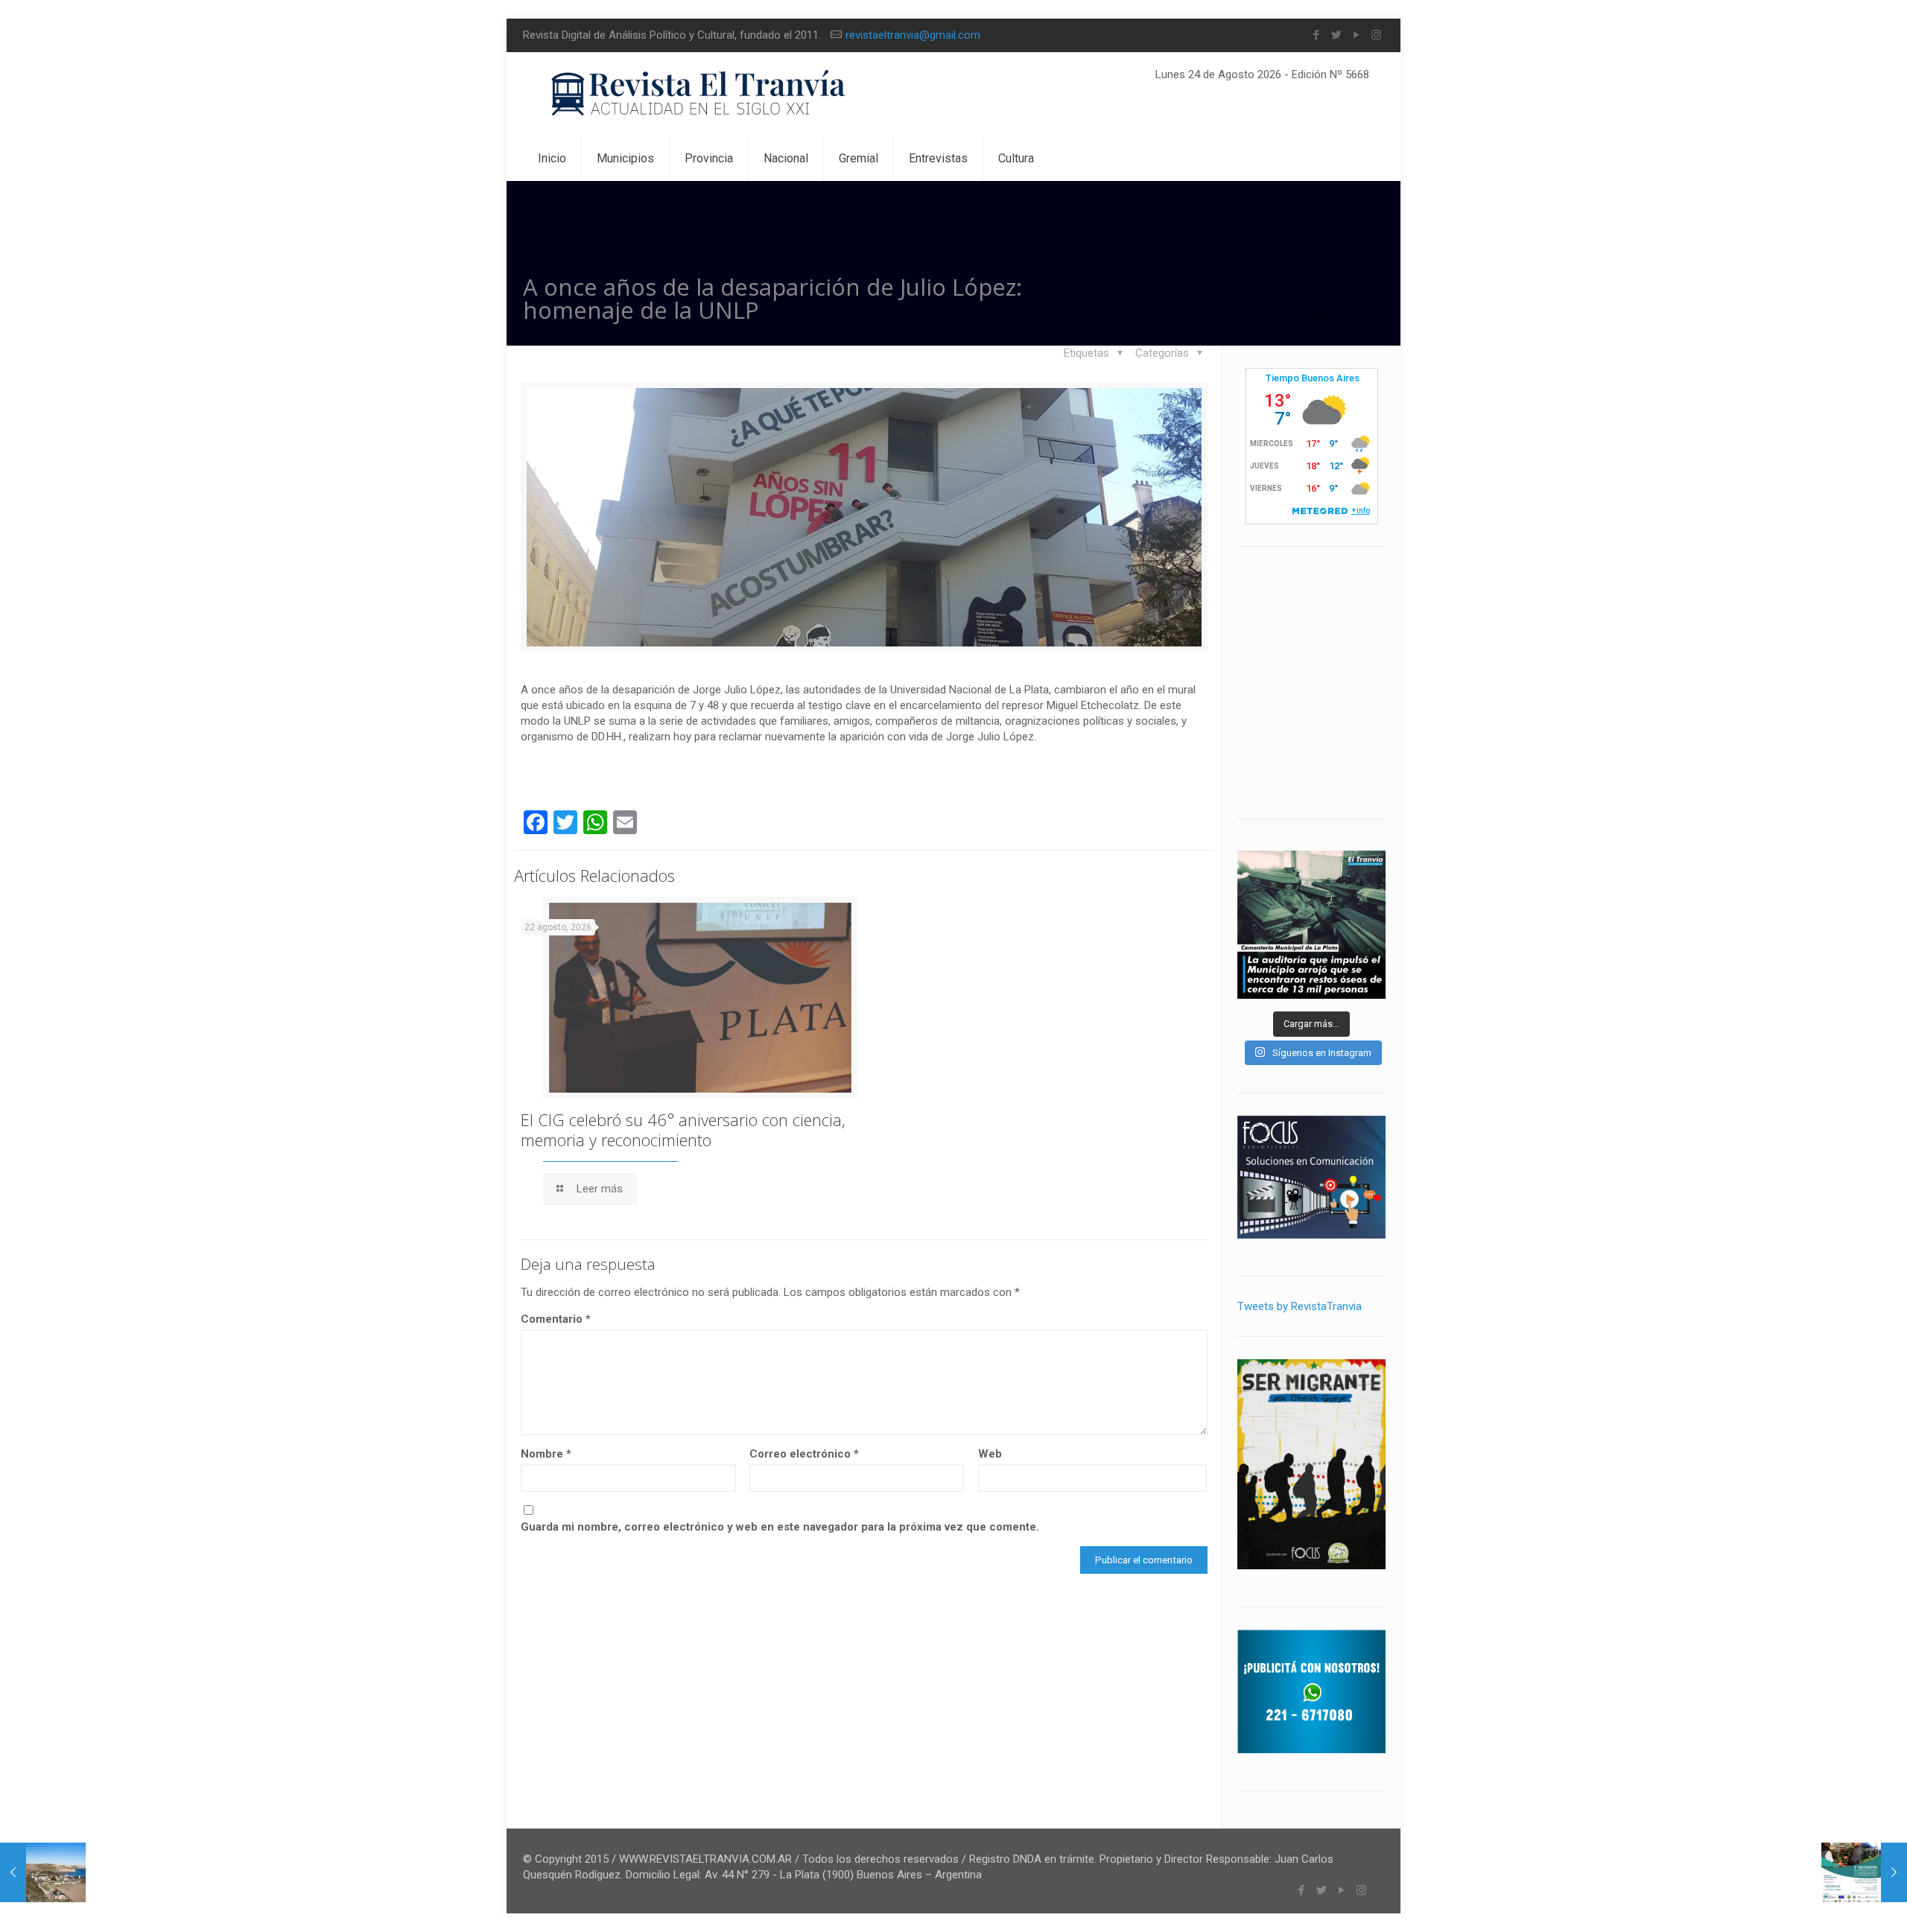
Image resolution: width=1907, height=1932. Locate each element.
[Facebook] (1316, 35)
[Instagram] (1376, 35)
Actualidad (1325, 284)
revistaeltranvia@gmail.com (913, 35)
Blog (1255, 284)
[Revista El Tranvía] (699, 94)
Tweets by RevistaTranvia (1300, 1306)
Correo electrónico (804, 1454)
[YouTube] (1356, 35)
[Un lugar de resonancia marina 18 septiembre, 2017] (43, 1872)
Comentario (556, 1319)
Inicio (1197, 284)
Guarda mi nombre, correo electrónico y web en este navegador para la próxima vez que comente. (780, 1527)
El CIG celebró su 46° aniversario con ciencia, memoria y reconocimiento (683, 1129)
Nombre (546, 1454)
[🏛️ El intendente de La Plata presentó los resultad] (1311, 925)
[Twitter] (1336, 35)
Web (990, 1454)
